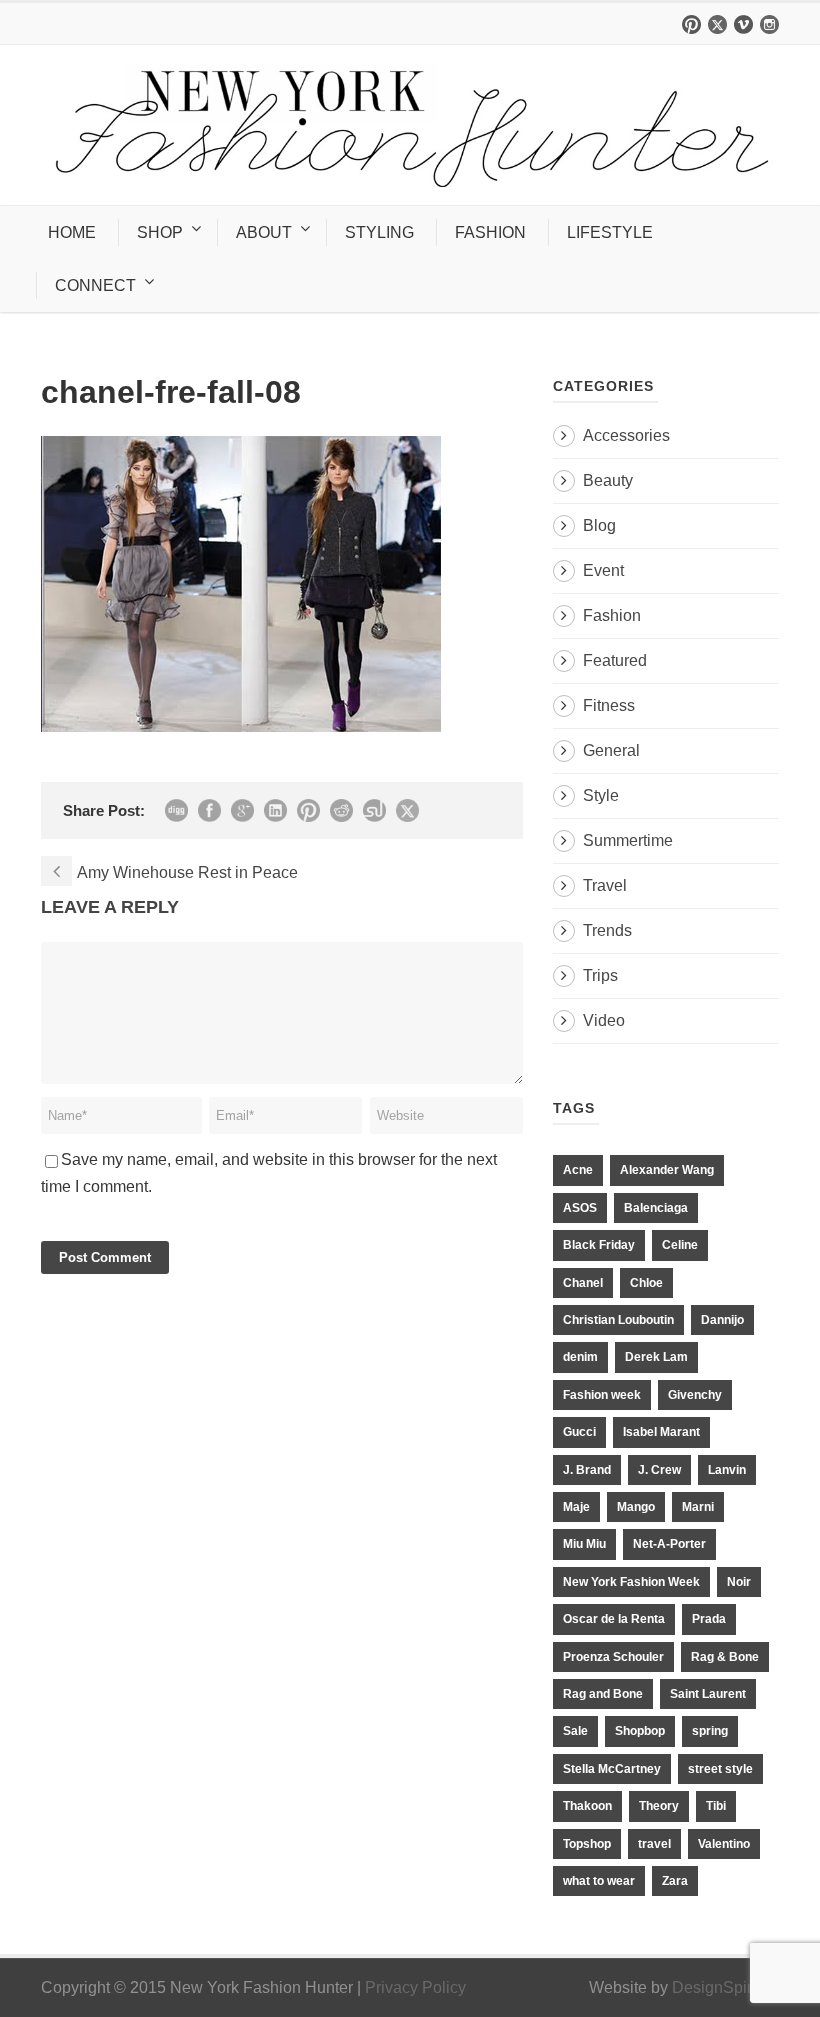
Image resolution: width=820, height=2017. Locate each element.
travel (654, 1844)
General (611, 750)
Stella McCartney (612, 1769)
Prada (709, 1619)
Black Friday (599, 1245)
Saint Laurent (708, 1694)
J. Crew (659, 1470)
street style (720, 1769)
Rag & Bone (725, 1657)
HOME (72, 232)
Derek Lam (656, 1357)
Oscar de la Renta (614, 1619)
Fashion (612, 615)
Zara (675, 1881)
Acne (578, 1170)
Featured (615, 660)
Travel (605, 885)
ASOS (580, 1208)
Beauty (608, 480)
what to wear (599, 1881)
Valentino (724, 1844)
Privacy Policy (415, 1987)
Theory (659, 1806)
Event (603, 570)
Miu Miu (584, 1544)
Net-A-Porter (669, 1544)
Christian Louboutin (618, 1320)
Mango (636, 1507)
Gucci (579, 1432)
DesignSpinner (725, 1987)
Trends (607, 930)
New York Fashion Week (631, 1582)
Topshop (587, 1844)
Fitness (609, 705)
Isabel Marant (661, 1432)
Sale (575, 1731)
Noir (739, 1582)
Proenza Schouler (613, 1657)
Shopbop (640, 1731)
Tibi (716, 1806)
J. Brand (587, 1470)
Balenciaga (656, 1208)
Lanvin (727, 1470)
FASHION (490, 232)
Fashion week (602, 1395)
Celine (680, 1245)
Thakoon (587, 1806)
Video (604, 1020)
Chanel (583, 1283)
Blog (599, 525)
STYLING (379, 232)
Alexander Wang (667, 1170)
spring (710, 1731)
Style (601, 795)
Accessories (626, 435)
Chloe (646, 1283)
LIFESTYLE (610, 232)
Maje (576, 1507)
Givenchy (695, 1395)
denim (580, 1357)
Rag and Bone (603, 1694)
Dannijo (722, 1320)
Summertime (628, 840)
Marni (698, 1507)
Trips (600, 975)
